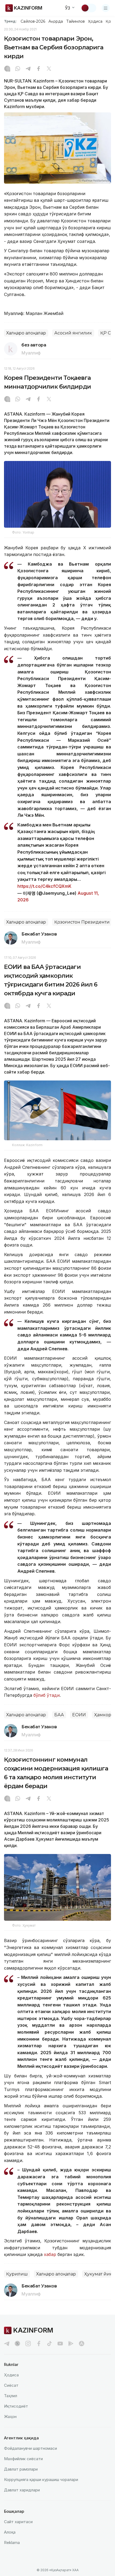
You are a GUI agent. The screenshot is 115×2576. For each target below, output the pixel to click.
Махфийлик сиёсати (23, 2459)
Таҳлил (11, 2396)
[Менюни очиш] (106, 8)
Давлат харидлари (22, 2490)
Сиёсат (11, 2385)
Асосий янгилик (73, 333)
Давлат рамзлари (21, 2469)
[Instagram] (7, 69)
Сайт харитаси (18, 2522)
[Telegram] (28, 69)
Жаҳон (10, 2417)
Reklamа (12, 2543)
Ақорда (56, 21)
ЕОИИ (79, 1715)
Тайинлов (76, 21)
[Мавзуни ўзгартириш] (89, 8)
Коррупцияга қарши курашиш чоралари (41, 2480)
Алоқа (10, 2532)
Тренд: (10, 21)
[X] (49, 69)
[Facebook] (39, 69)
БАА (59, 1715)
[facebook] (39, 2344)
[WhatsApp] (18, 69)
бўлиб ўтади (46, 1695)
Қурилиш (17, 2274)
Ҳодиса (95, 21)
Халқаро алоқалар (26, 333)
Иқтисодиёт (16, 2406)
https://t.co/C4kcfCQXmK (44, 886)
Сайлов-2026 (33, 21)
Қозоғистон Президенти (82, 922)
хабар (50, 2254)
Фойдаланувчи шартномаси (30, 2448)
